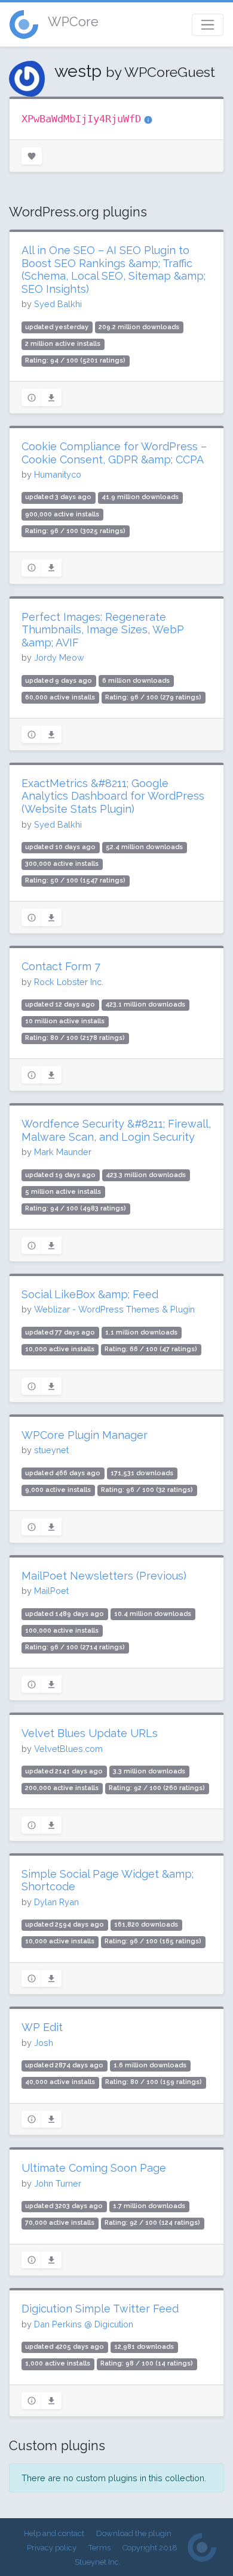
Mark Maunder (63, 1152)
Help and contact (54, 2533)
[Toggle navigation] (208, 25)
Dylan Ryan (56, 1902)
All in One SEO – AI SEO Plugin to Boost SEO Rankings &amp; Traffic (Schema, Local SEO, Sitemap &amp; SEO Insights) (114, 270)
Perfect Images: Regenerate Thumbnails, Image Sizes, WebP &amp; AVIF (103, 630)
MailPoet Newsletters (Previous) (104, 1576)
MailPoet (51, 1591)
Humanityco (58, 474)
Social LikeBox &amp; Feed (90, 1294)
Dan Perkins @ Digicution (84, 2324)
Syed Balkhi (58, 304)
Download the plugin (134, 2533)
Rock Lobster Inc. (69, 982)
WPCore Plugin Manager (85, 1435)
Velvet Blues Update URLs (90, 1733)
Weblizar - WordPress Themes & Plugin (114, 1309)
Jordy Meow (59, 657)
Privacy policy (52, 2548)
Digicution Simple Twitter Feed (100, 2309)
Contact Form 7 (61, 966)
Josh (44, 2043)
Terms (99, 2548)
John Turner (58, 2183)
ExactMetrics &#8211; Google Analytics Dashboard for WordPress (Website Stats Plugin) (113, 796)
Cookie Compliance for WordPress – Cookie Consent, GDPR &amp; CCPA (114, 453)
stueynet (51, 1450)
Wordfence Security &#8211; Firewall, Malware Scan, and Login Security (116, 1130)
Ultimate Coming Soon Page (94, 2168)
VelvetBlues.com (68, 1749)
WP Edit (42, 2027)
